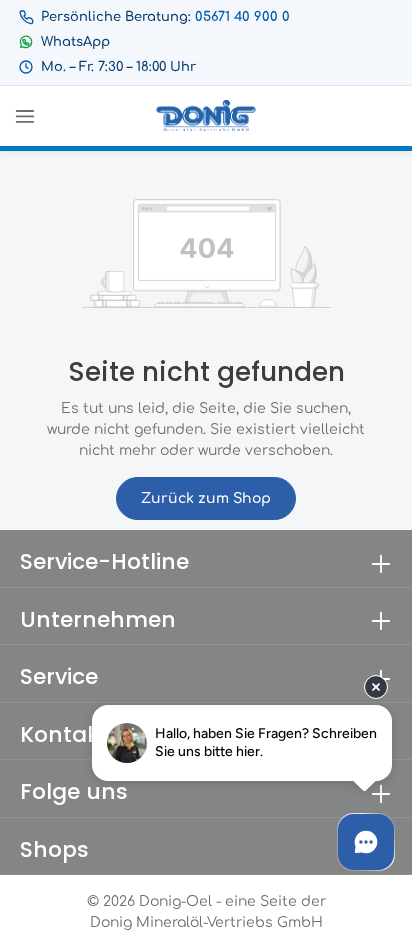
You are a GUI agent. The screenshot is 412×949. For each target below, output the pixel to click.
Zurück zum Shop (206, 498)
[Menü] (25, 116)
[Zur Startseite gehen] (206, 116)
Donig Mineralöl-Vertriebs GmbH (206, 922)
